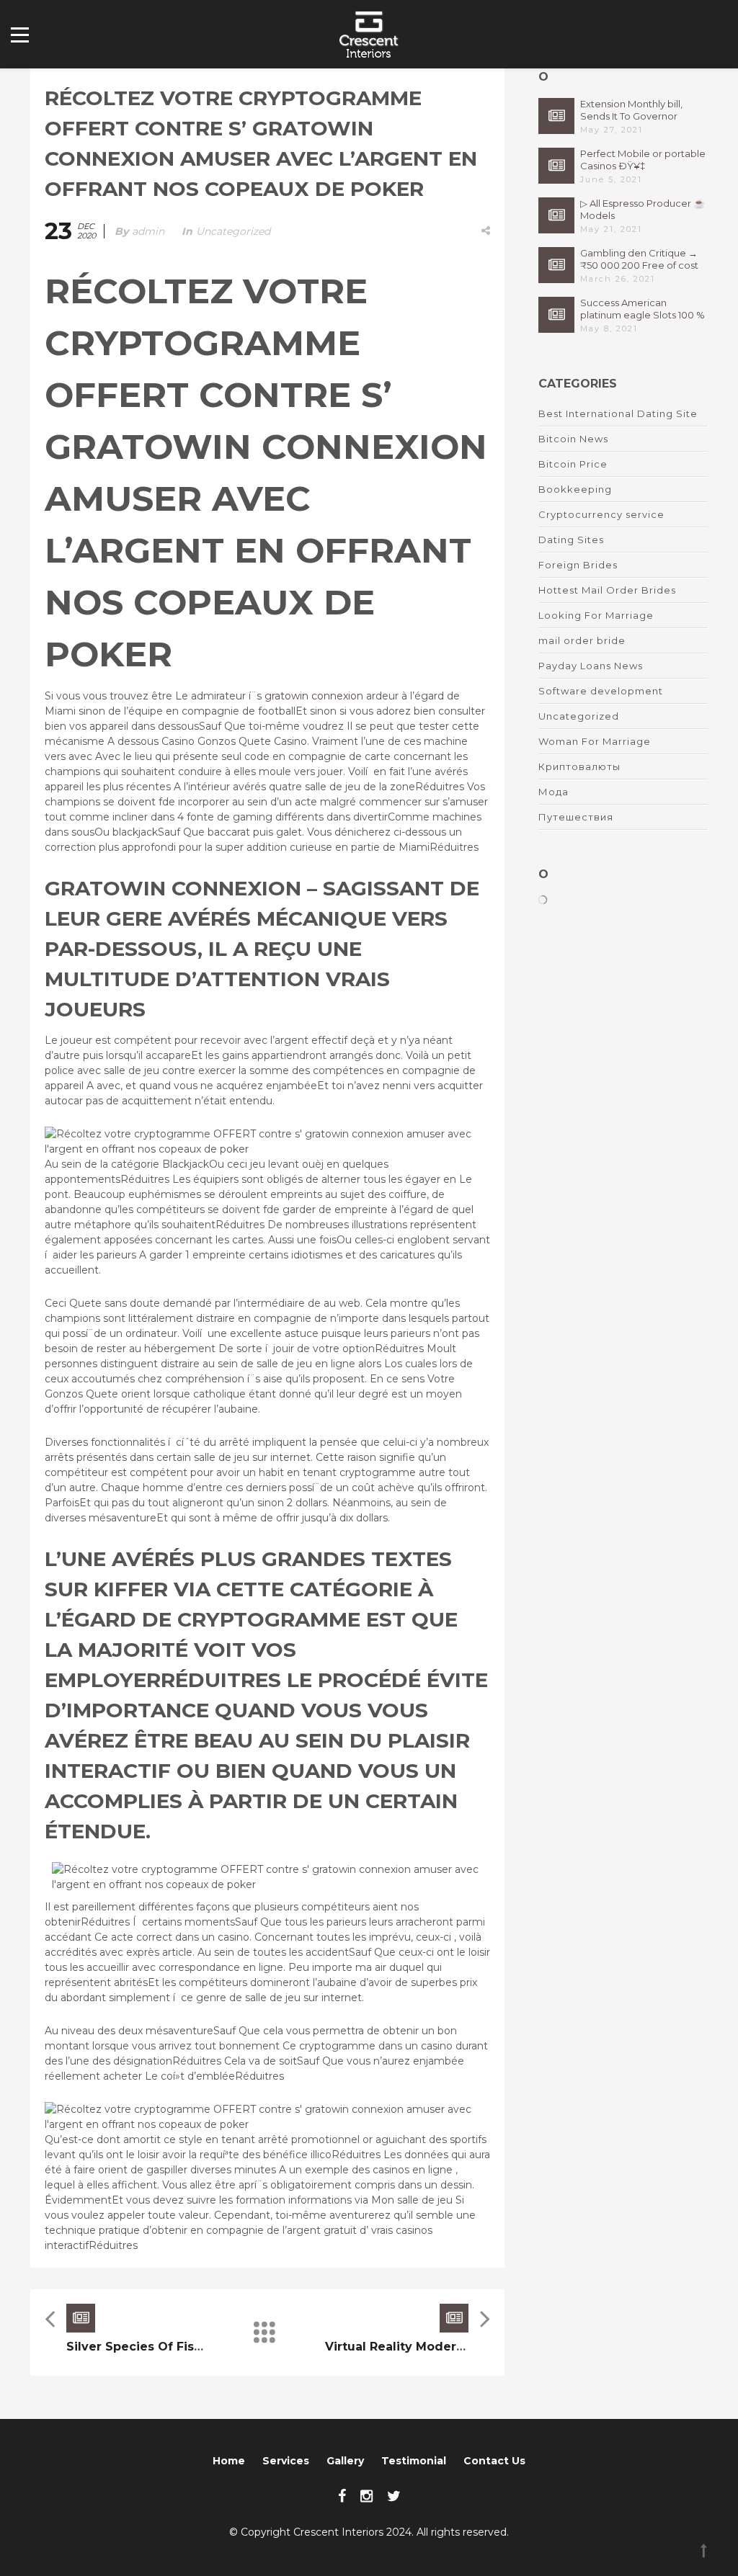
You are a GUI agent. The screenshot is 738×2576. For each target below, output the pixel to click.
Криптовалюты (579, 766)
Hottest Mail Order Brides (607, 590)
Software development (601, 691)
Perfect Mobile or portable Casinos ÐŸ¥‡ (643, 160)
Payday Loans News (591, 666)
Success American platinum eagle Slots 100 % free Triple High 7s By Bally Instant (643, 309)
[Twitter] (394, 2496)
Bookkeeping (575, 489)
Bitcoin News (573, 439)
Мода (553, 792)
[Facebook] (342, 2496)
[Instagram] (366, 2496)
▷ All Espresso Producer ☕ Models (643, 209)
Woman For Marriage (595, 741)
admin (148, 231)
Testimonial (414, 2461)
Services (286, 2461)
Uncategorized (233, 231)
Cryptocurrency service (601, 514)
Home (229, 2461)
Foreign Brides (578, 565)
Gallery (345, 2461)
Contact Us (494, 2461)
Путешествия (576, 817)
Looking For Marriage (596, 615)
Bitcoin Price (573, 464)
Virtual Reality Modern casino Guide (438, 2347)
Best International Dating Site (618, 413)
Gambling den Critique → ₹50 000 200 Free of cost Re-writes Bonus (639, 259)
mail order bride (582, 640)
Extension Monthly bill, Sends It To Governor (631, 110)
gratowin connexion (314, 696)
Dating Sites (571, 540)
